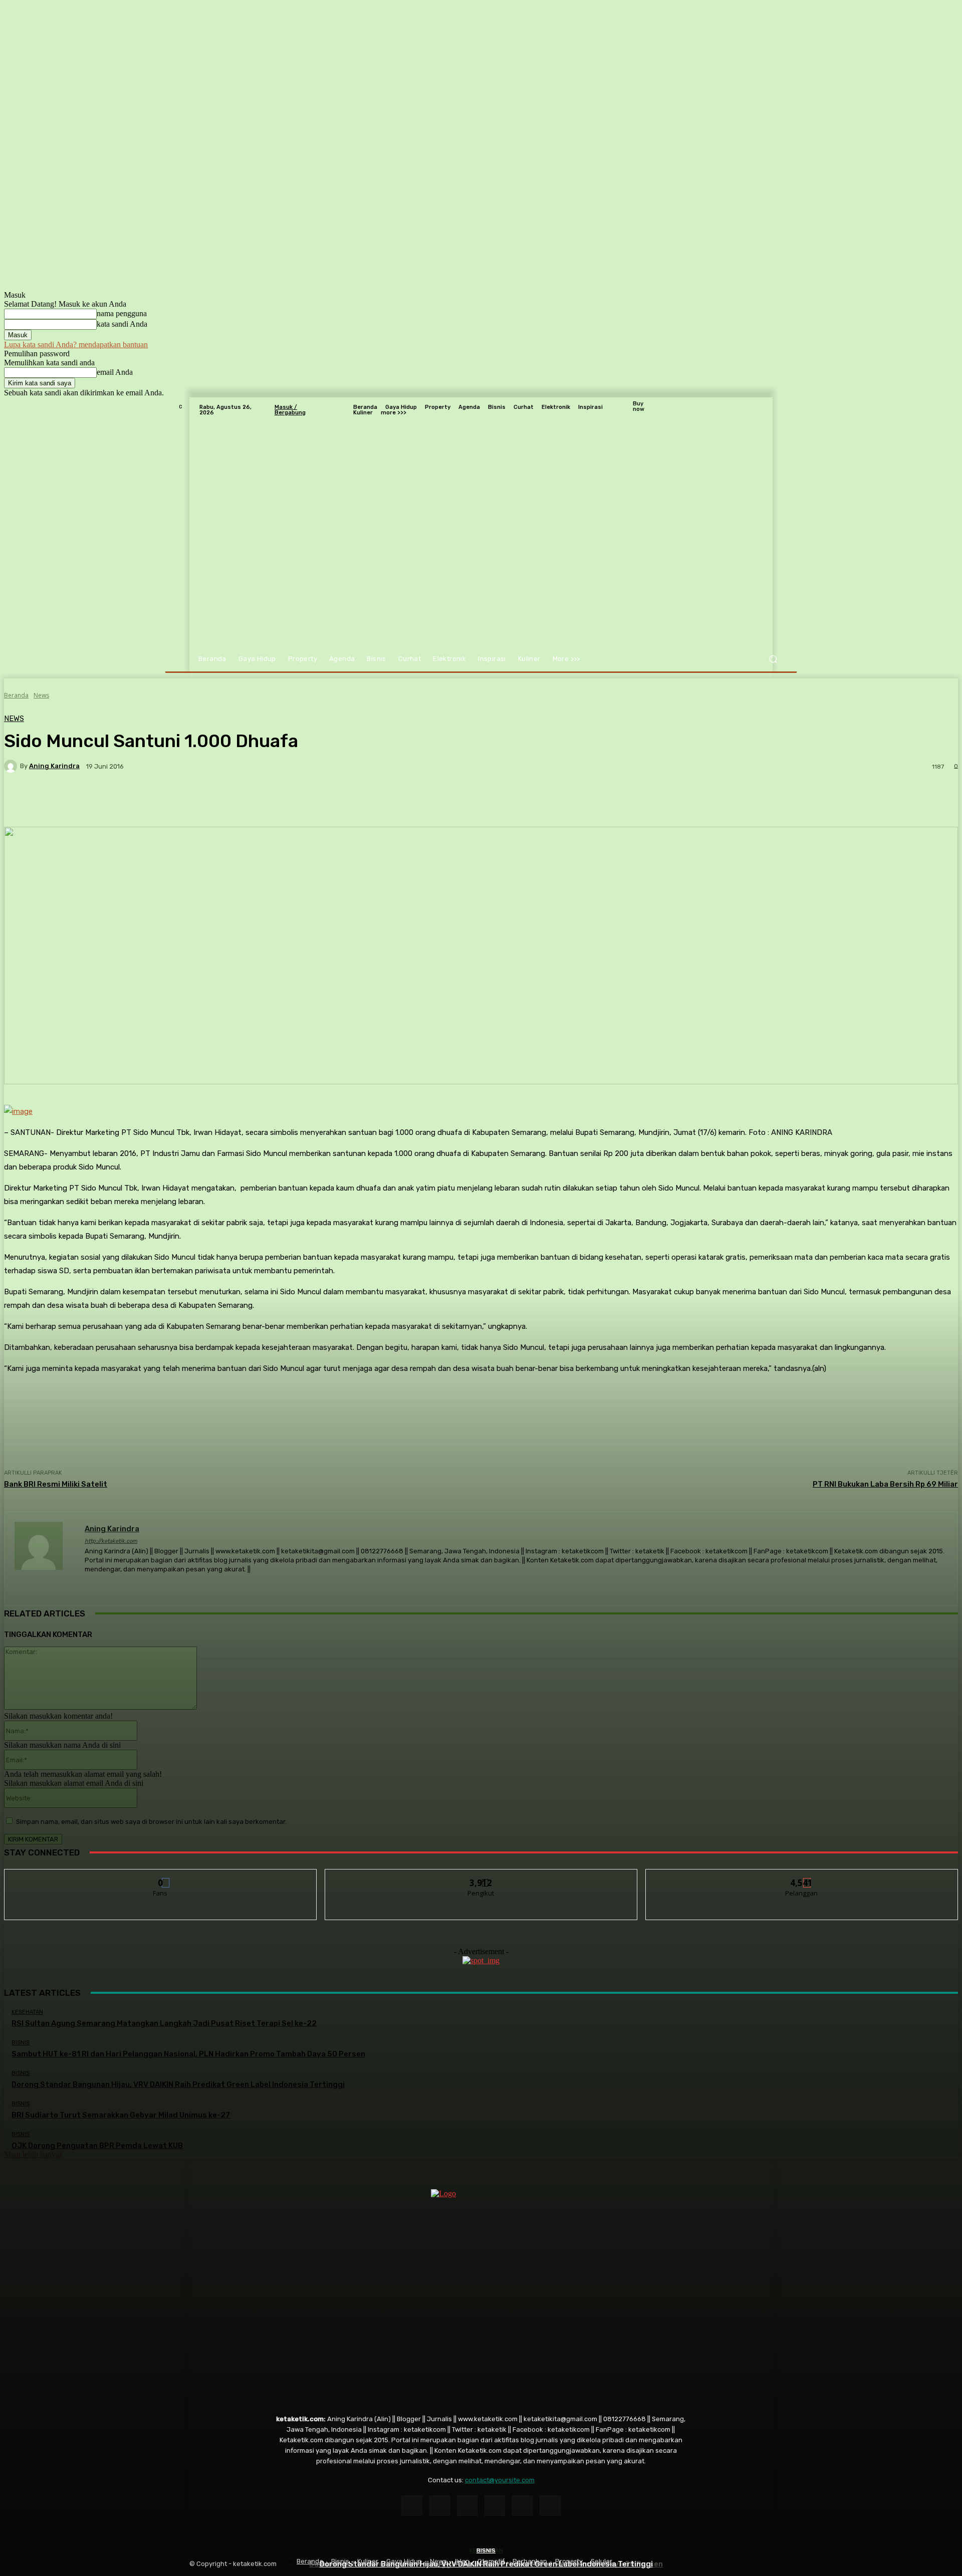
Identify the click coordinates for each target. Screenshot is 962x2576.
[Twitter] (550, 2506)
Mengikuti (481, 1877)
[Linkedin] (467, 2506)
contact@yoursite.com (500, 2480)
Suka (161, 1877)
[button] (773, 659)
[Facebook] (412, 2506)
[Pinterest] (495, 2506)
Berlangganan (802, 1877)
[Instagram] (440, 2506)
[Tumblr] (522, 2506)
